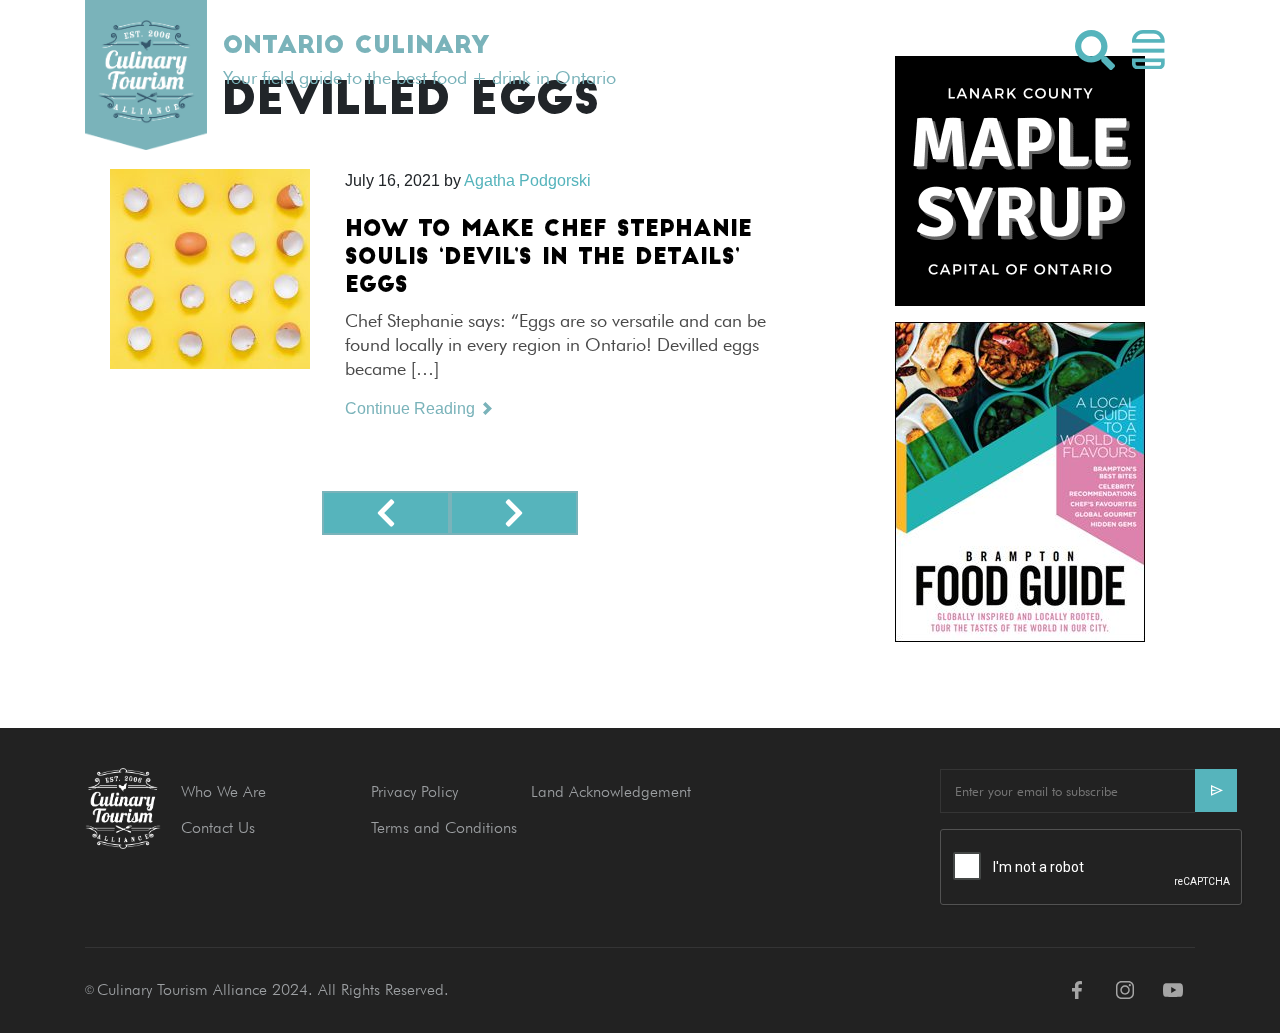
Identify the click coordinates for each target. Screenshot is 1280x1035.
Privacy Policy (414, 791)
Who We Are (223, 791)
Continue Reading (412, 408)
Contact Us (218, 827)
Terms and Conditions (444, 827)
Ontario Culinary (356, 47)
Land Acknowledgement (611, 791)
